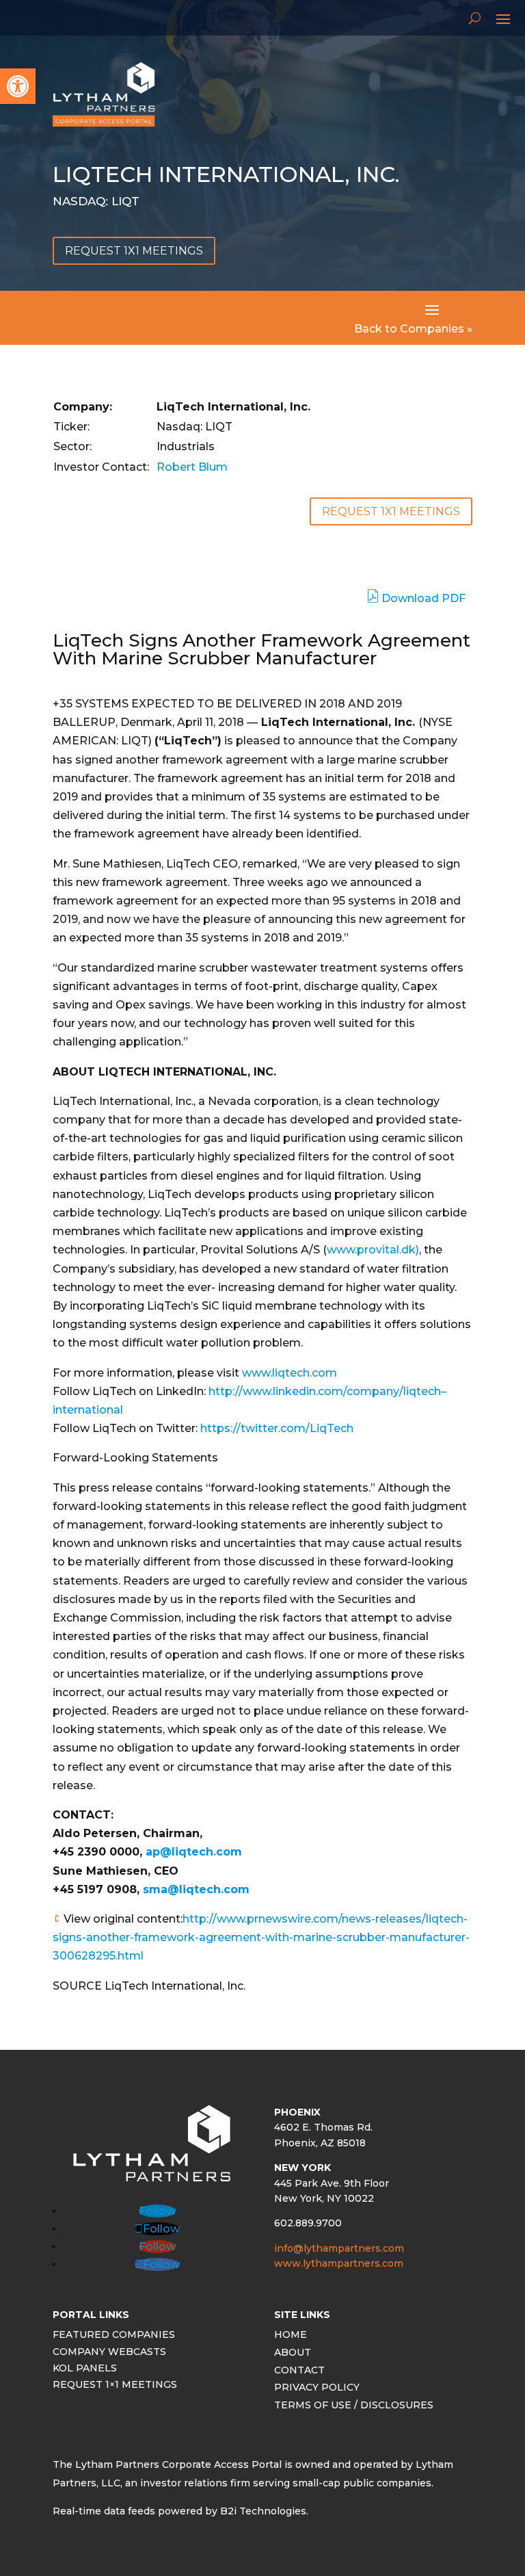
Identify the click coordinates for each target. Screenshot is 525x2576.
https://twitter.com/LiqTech (277, 1428)
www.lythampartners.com (339, 2263)
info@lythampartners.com (339, 2248)
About (293, 2354)
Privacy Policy (317, 2389)
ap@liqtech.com (194, 1852)
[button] (18, 86)
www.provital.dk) (373, 1250)
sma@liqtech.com (196, 1889)
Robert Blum (192, 467)
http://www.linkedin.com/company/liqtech (325, 1391)
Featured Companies (114, 2336)
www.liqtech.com (290, 1373)
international (88, 1410)
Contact (299, 2372)
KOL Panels (85, 2370)
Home (291, 2336)
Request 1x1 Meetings (134, 251)
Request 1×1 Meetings (115, 2386)
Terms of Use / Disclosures (354, 2407)
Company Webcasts (109, 2353)
